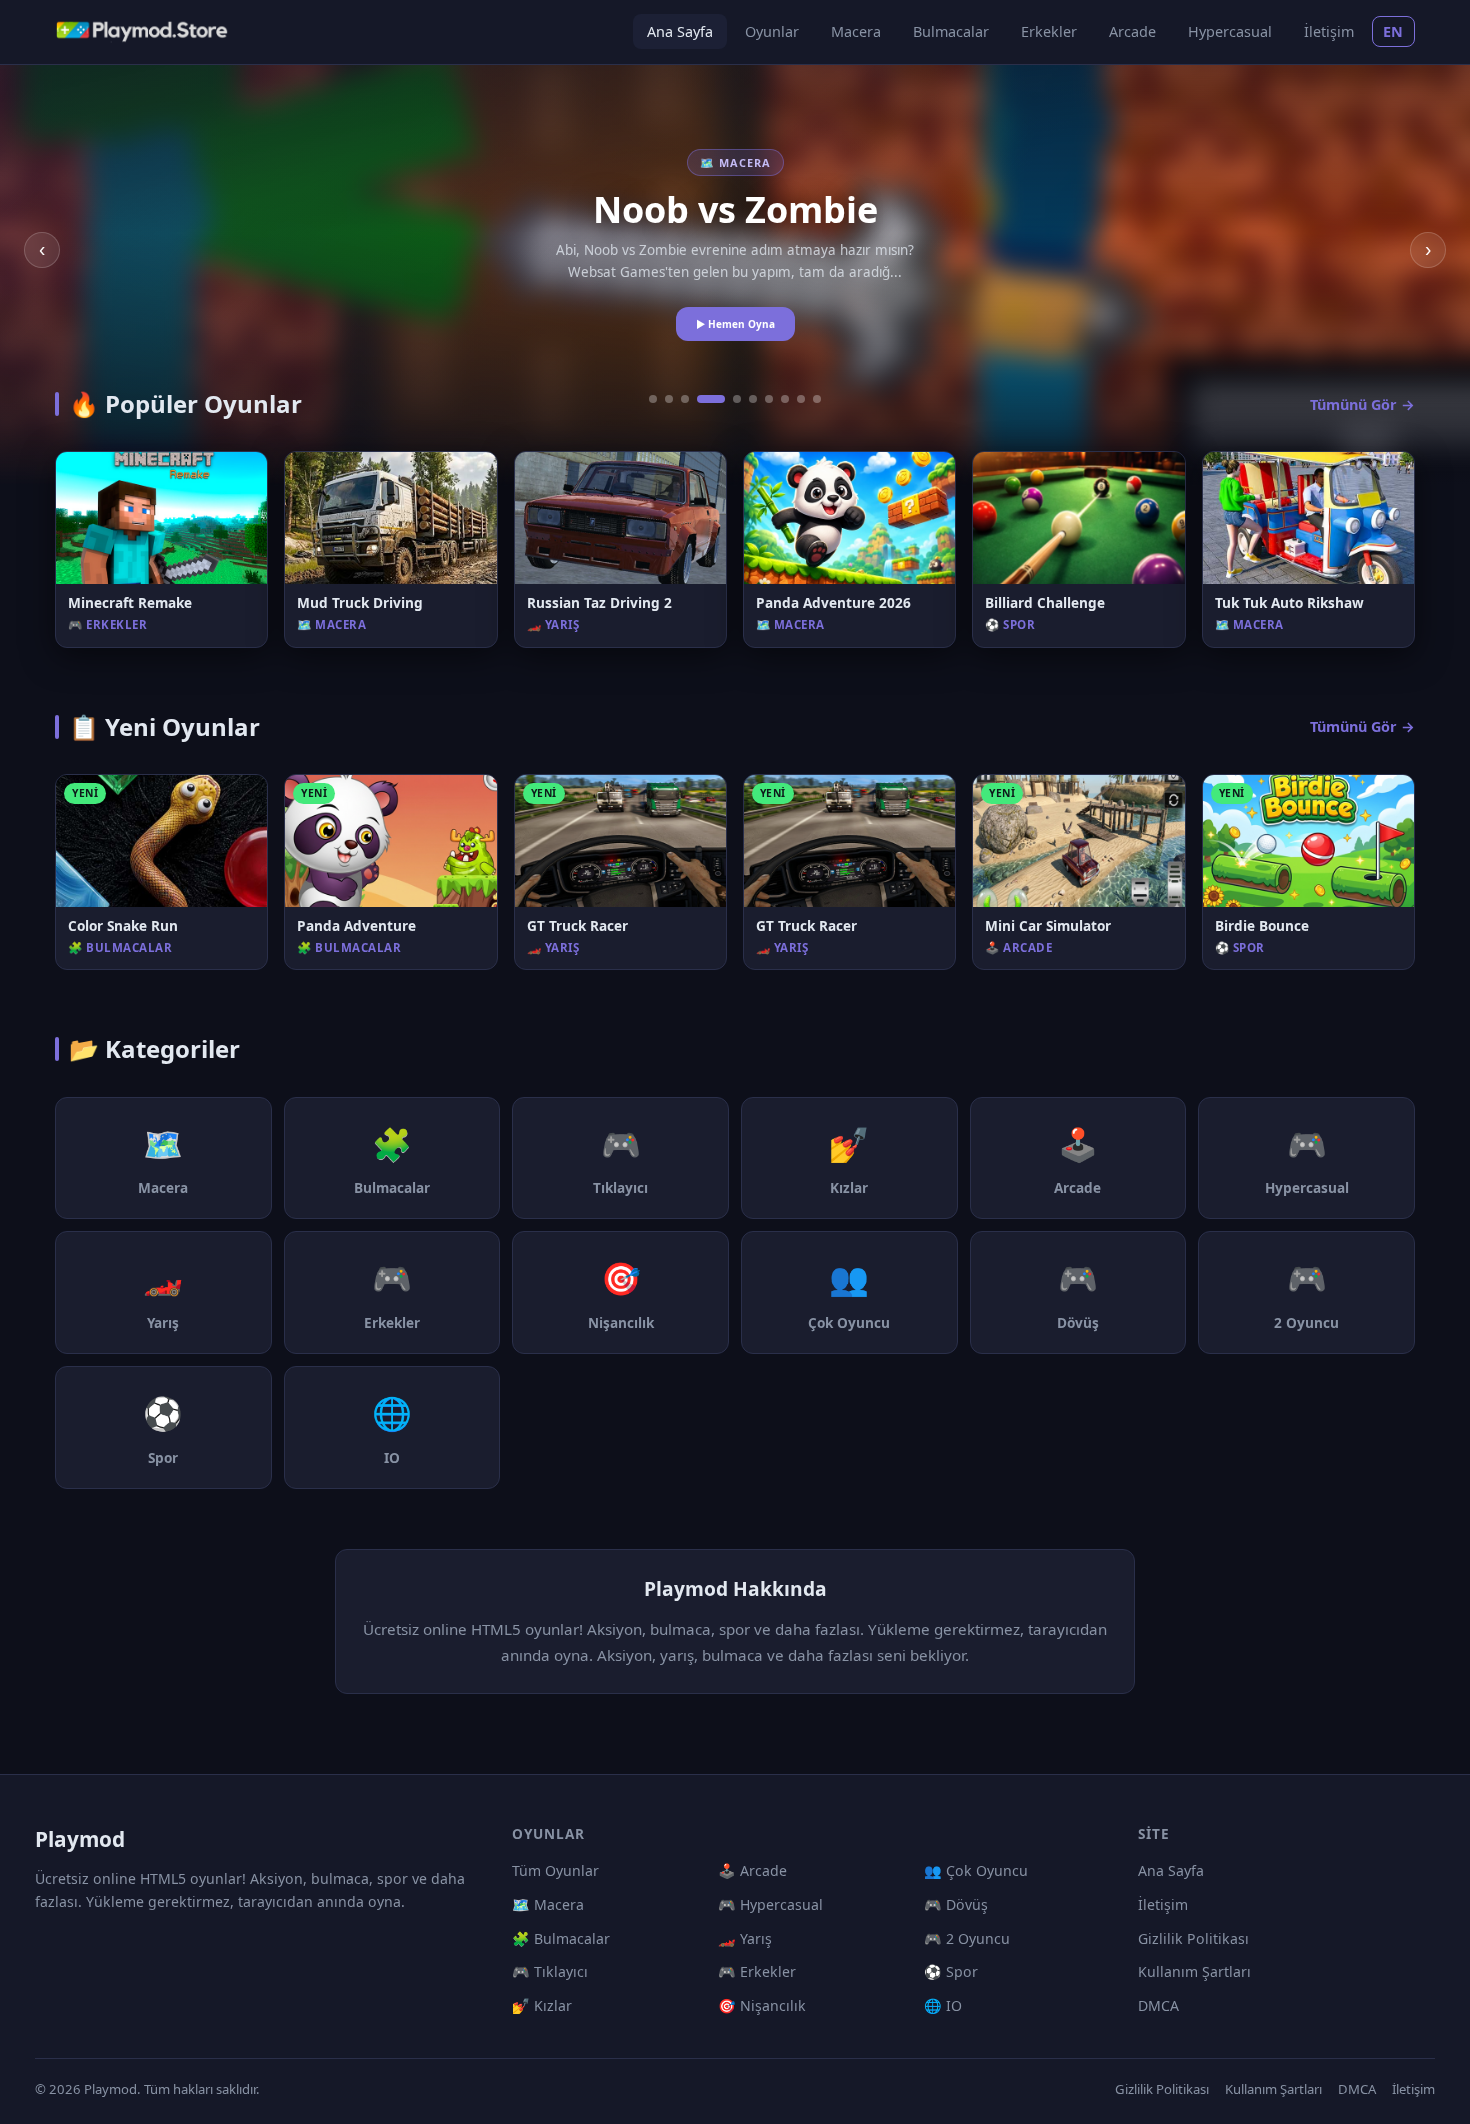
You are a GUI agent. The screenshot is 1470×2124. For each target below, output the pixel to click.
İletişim (1329, 31)
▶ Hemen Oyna (735, 324)
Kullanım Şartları (1194, 1971)
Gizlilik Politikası (1193, 1938)
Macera (856, 31)
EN (1393, 31)
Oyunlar (772, 31)
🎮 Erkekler (757, 1971)
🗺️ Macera (548, 1904)
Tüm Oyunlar (555, 1870)
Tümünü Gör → (1362, 404)
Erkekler (1049, 31)
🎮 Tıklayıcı (550, 1971)
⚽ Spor (951, 1971)
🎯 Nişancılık (762, 2005)
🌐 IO (943, 2005)
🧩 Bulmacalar (561, 1938)
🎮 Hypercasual (770, 1904)
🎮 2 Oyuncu (967, 1938)
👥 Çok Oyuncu (976, 1870)
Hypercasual (1230, 31)
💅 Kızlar (542, 2005)
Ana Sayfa (680, 31)
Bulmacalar (951, 31)
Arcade (1132, 31)
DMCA (1158, 2005)
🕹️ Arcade (752, 1870)
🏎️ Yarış (745, 1938)
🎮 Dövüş (956, 1904)
